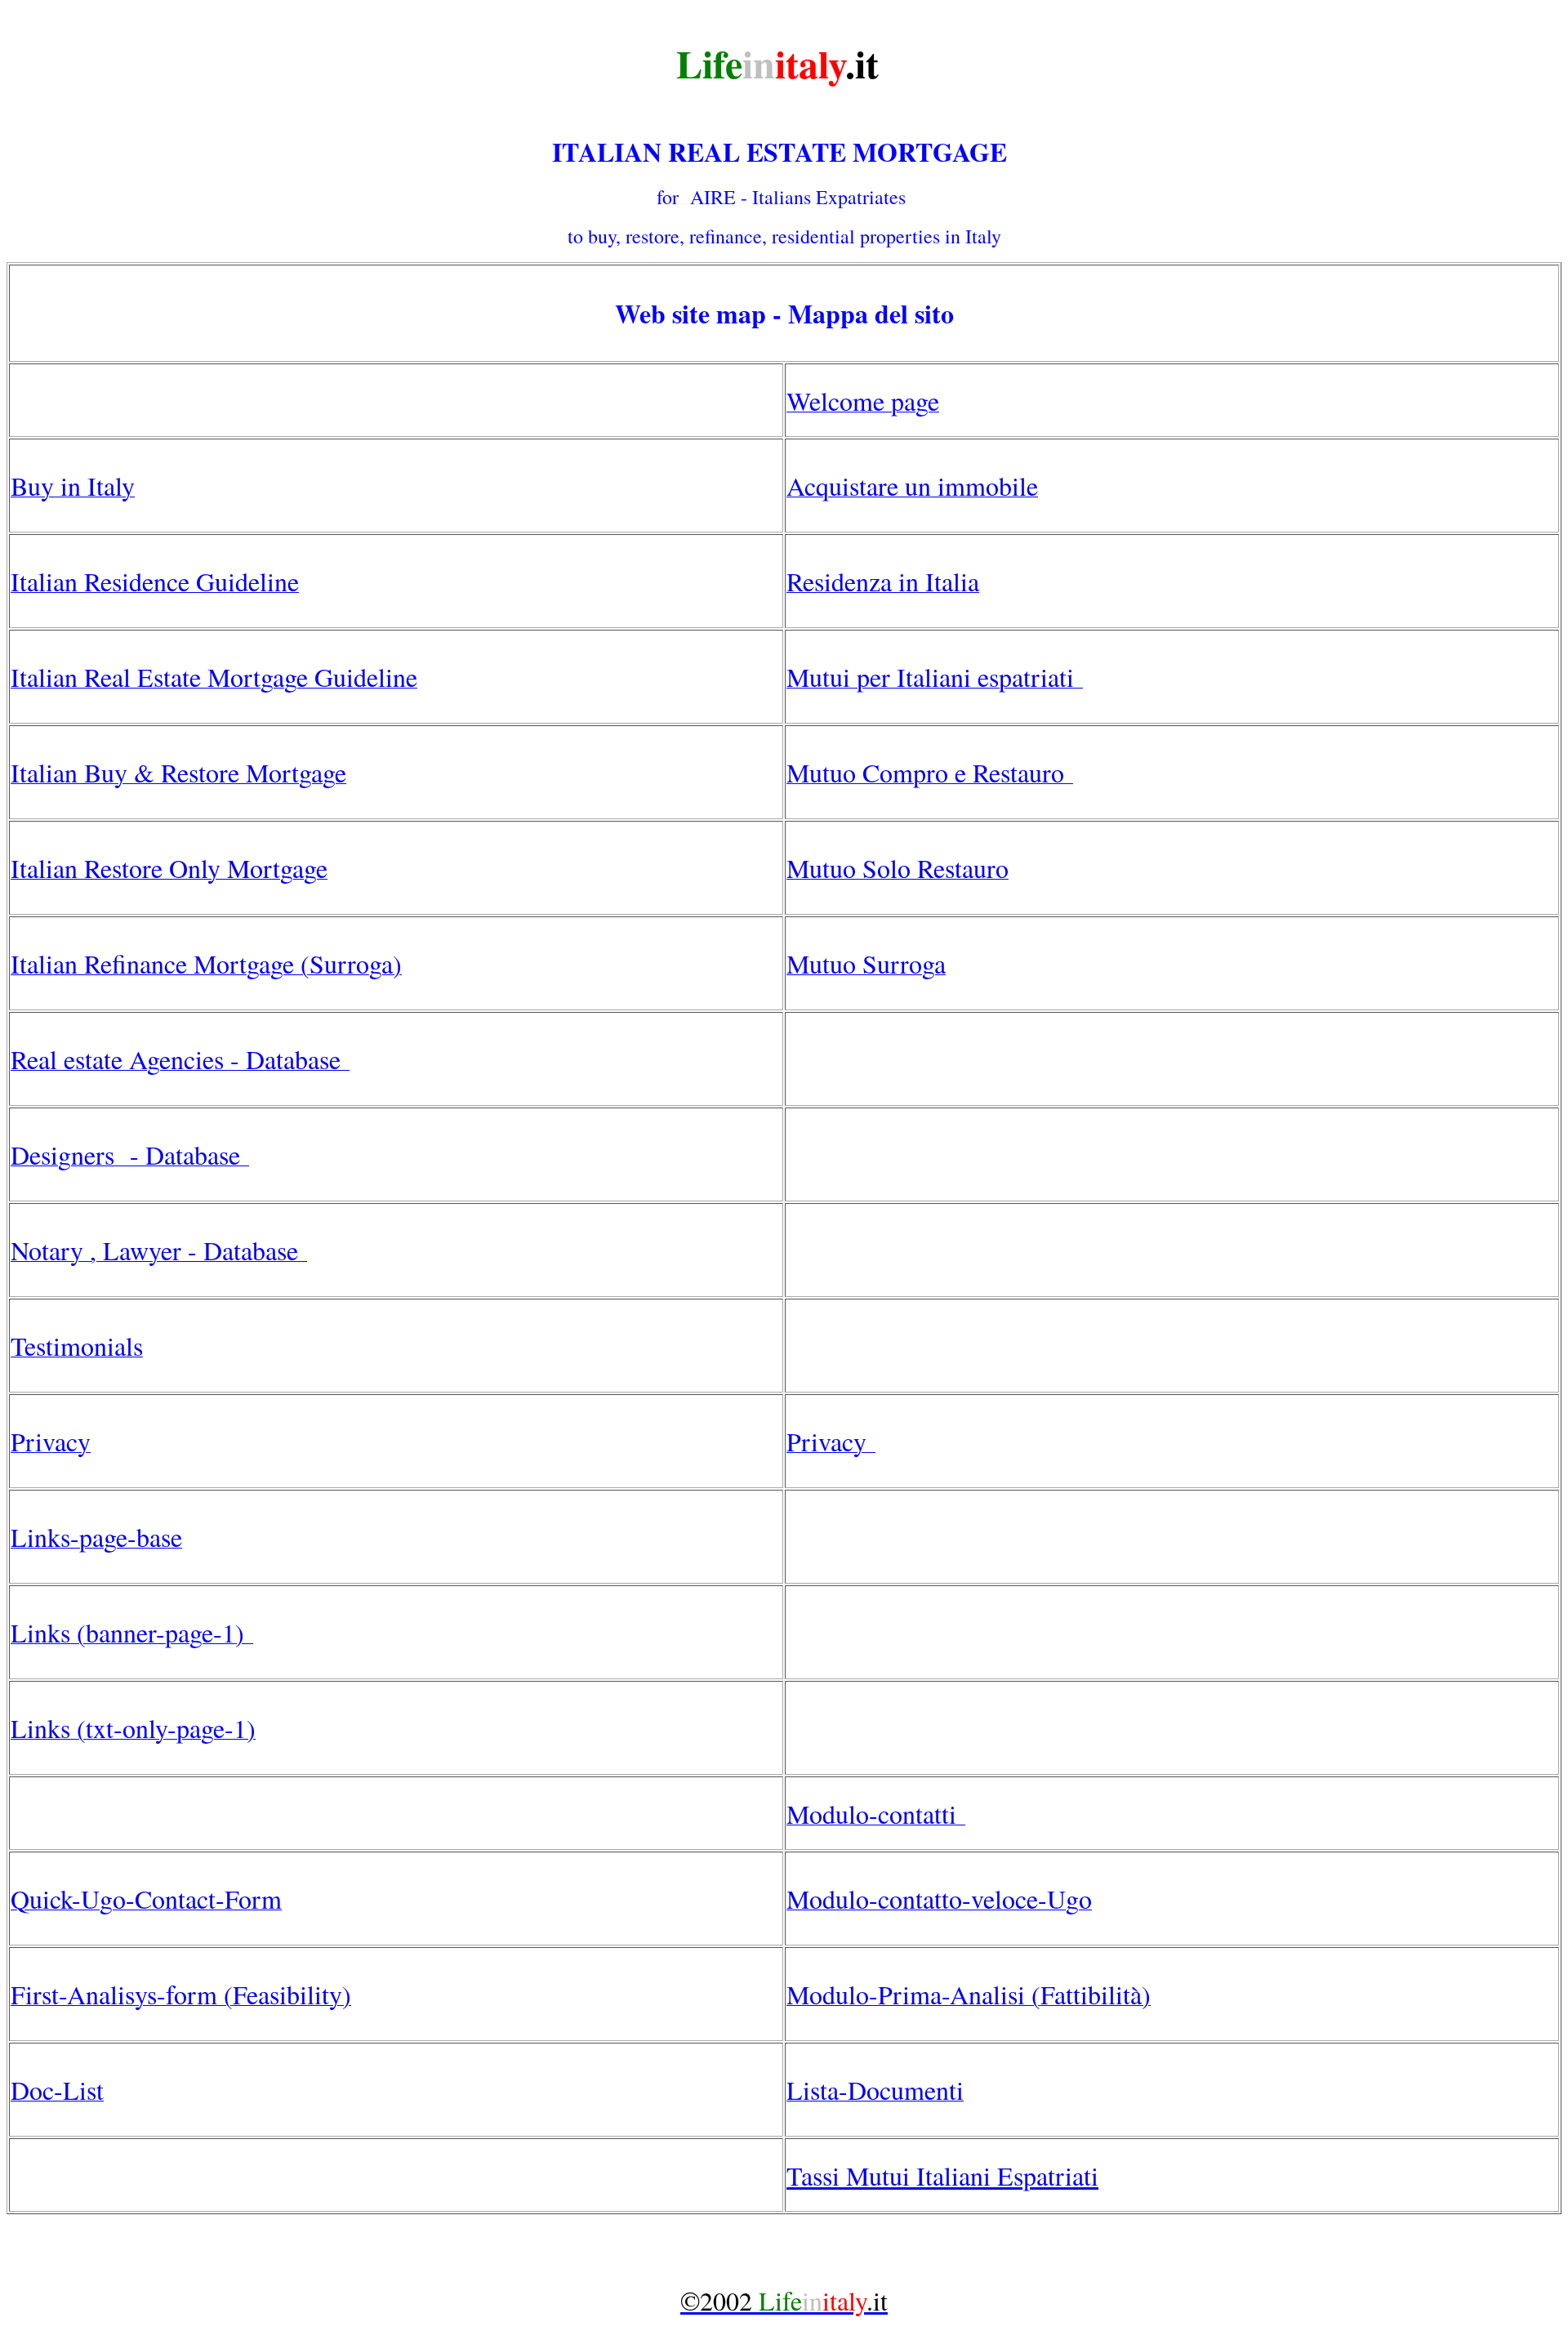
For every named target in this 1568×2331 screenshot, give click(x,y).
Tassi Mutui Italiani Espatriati (942, 2175)
